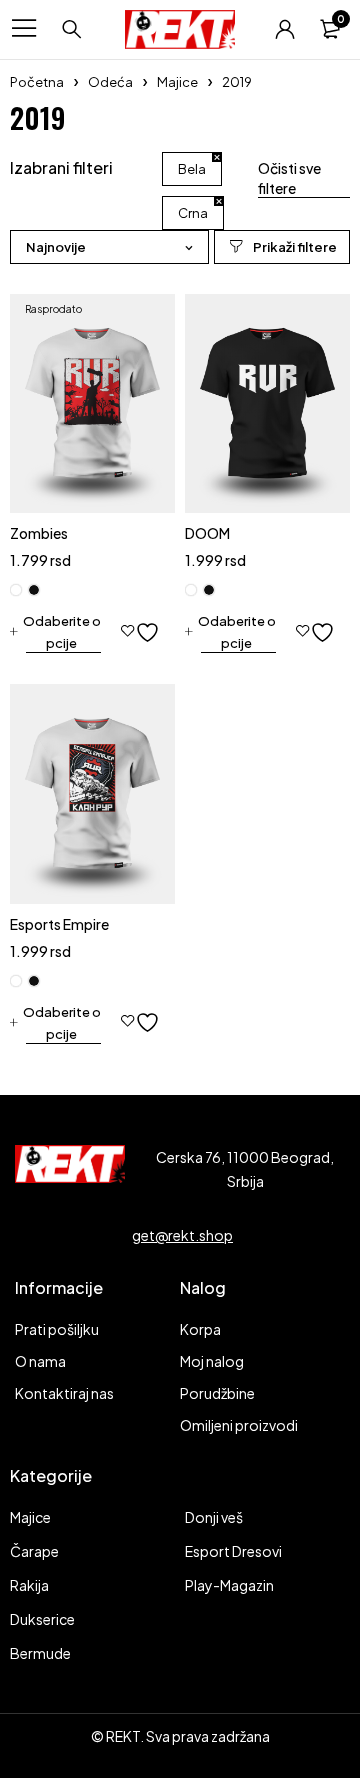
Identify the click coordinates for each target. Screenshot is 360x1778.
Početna (37, 82)
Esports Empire (59, 924)
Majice (177, 82)
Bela (192, 169)
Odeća (110, 82)
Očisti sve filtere (289, 178)
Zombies (39, 533)
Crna (193, 213)
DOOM (207, 533)
